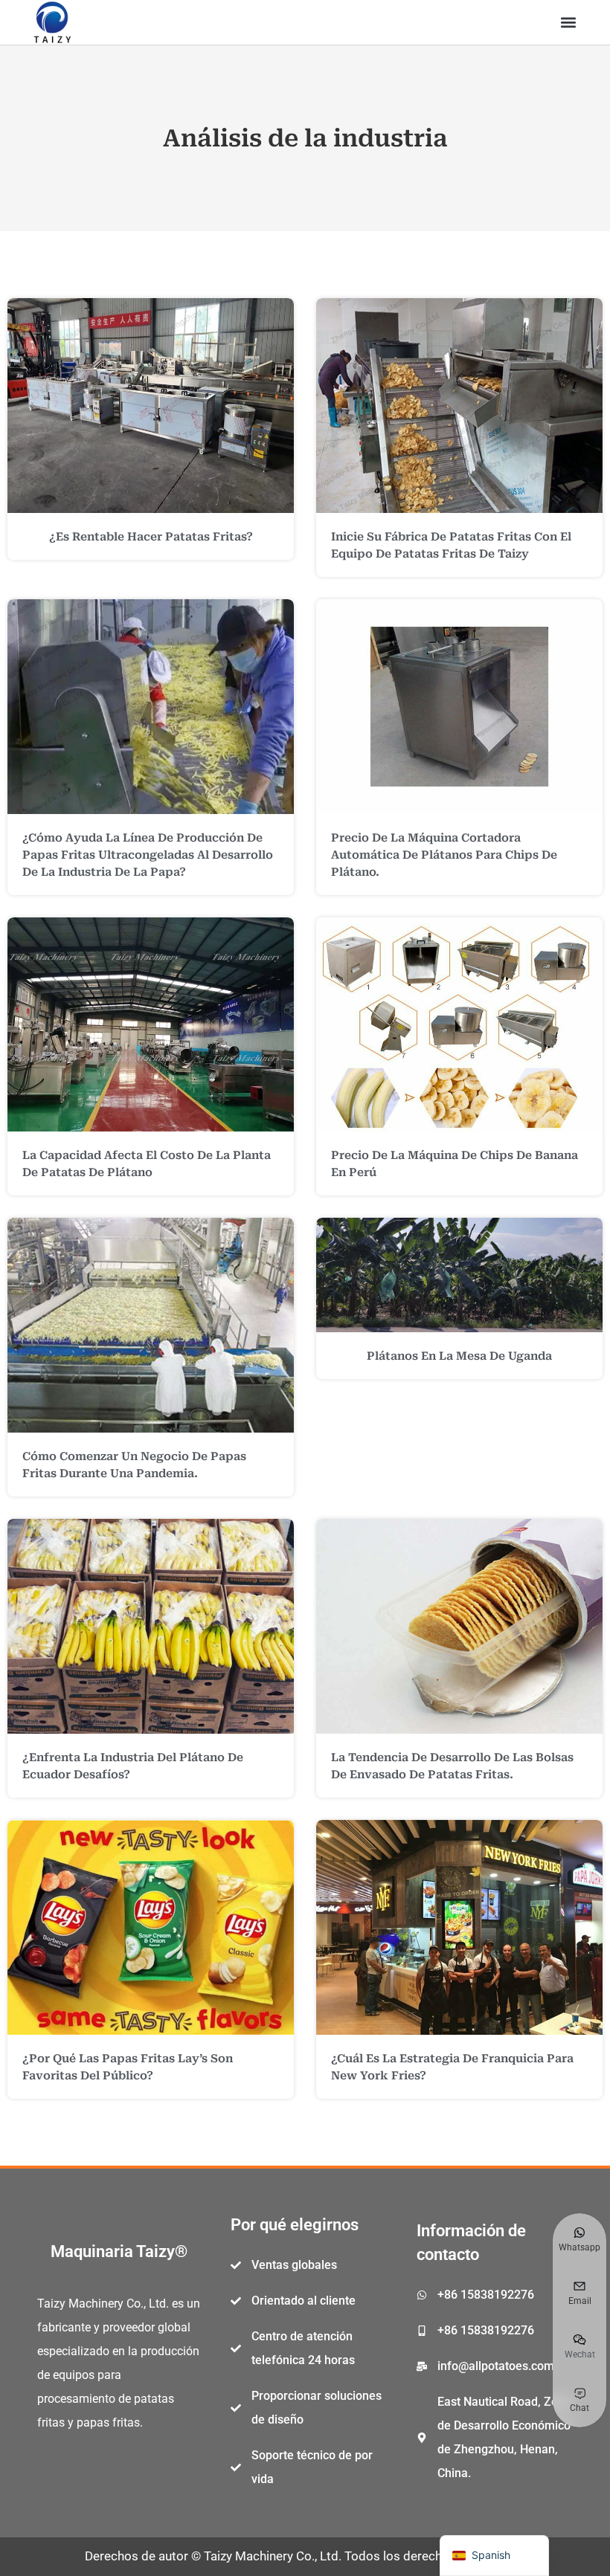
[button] (568, 23)
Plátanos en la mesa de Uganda (459, 1356)
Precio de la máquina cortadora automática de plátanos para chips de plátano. (444, 855)
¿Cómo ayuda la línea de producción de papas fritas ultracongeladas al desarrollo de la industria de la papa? (148, 855)
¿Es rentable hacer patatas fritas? (151, 537)
